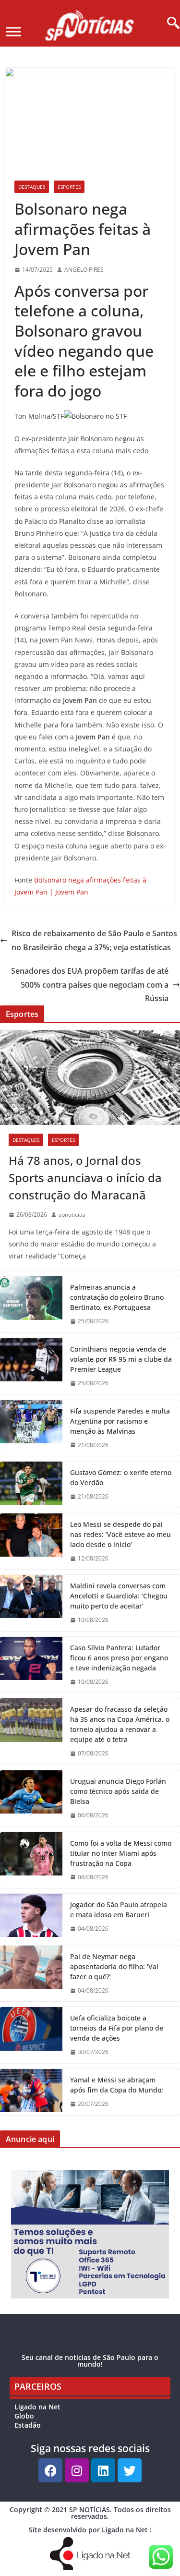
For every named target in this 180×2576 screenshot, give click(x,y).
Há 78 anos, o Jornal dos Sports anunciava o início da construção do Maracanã (85, 1178)
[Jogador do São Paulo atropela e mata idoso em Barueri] (31, 1917)
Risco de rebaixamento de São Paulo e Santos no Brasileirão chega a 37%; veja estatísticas (94, 940)
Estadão (28, 2425)
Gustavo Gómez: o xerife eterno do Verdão (121, 1477)
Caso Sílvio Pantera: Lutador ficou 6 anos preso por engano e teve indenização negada (119, 1658)
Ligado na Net (37, 2407)
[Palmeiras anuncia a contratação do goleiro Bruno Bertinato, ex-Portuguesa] (31, 1304)
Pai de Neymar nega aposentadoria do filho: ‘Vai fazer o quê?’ (114, 1966)
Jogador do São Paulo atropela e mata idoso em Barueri (119, 1910)
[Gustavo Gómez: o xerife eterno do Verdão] (31, 1485)
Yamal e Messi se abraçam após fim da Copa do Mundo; (117, 2085)
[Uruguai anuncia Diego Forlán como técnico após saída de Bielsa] (31, 1798)
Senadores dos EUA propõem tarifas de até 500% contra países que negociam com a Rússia (90, 985)
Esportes (69, 187)
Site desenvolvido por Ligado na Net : (90, 2530)
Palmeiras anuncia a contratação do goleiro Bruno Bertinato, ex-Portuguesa (117, 1297)
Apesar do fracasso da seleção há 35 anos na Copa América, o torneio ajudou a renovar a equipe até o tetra (120, 1724)
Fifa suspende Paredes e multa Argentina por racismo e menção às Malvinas (120, 1421)
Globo (24, 2416)
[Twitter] (130, 2470)
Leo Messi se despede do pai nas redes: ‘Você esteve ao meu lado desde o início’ (120, 1534)
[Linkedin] (103, 2470)
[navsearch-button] (170, 24)
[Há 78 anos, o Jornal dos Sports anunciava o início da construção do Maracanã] (90, 1078)
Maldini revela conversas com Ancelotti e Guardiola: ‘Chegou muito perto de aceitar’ (119, 1596)
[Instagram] (77, 2470)
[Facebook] (50, 2470)
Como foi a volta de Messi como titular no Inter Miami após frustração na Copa (121, 1853)
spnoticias (72, 1215)
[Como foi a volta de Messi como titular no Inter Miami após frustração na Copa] (31, 1860)
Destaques (32, 187)
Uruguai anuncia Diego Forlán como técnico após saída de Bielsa (118, 1791)
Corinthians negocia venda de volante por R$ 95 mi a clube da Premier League (121, 1359)
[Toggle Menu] (13, 31)
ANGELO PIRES (84, 270)
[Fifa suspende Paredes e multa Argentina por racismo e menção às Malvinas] (31, 1428)
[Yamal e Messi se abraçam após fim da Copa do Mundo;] (31, 2092)
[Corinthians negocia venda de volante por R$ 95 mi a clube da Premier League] (31, 1366)
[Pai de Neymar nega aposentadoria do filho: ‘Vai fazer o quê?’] (31, 1974)
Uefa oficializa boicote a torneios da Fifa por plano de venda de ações (117, 2028)
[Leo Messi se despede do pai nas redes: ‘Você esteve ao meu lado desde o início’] (31, 1542)
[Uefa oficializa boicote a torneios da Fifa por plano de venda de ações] (31, 2035)
